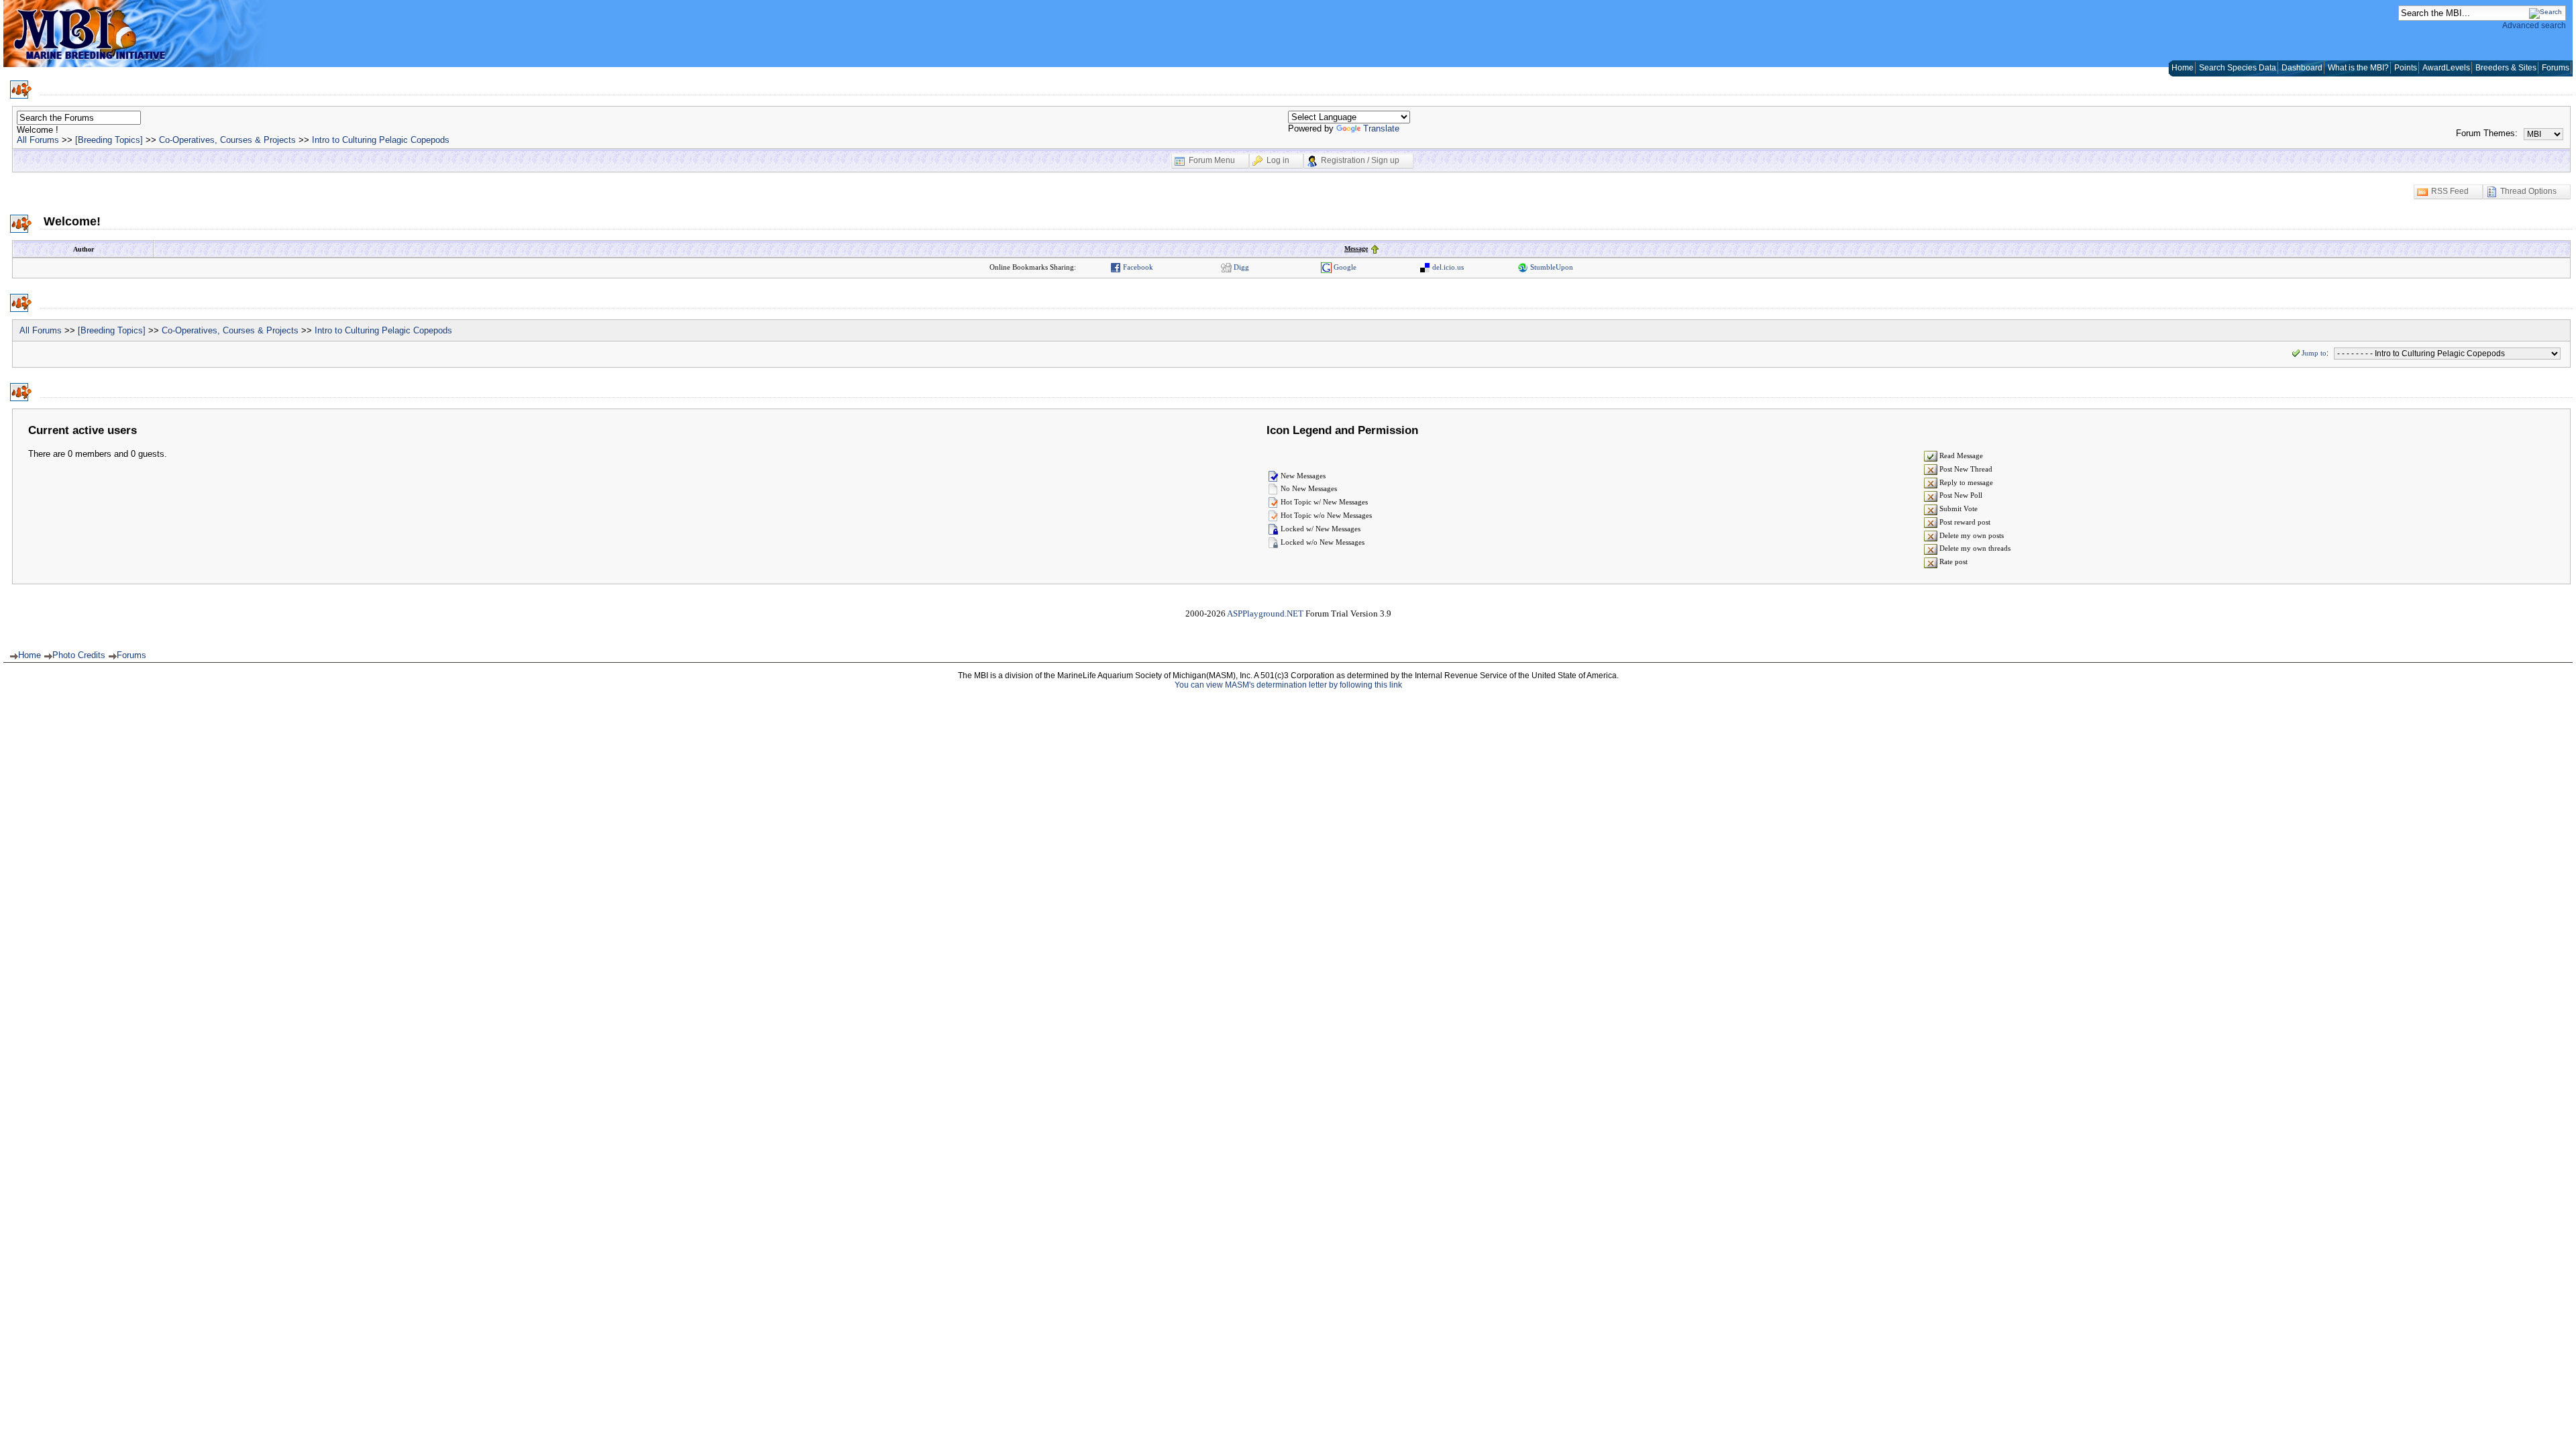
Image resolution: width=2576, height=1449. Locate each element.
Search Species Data (2238, 68)
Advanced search (2534, 25)
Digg (1240, 267)
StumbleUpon (1551, 267)
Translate (1381, 128)
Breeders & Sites (2506, 68)
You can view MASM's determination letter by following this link (1288, 685)
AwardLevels (2446, 68)
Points (2406, 68)
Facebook (1137, 267)
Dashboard (2302, 68)
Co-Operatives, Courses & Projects (227, 140)
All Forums (38, 140)
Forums (2556, 68)
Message (1356, 249)
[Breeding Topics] (109, 140)
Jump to (2314, 353)
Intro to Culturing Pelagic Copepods (381, 140)
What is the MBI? (2358, 68)
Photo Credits (79, 655)
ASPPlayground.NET (1265, 613)
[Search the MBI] (2545, 12)
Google (1344, 267)
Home (2183, 68)
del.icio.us (1447, 267)
